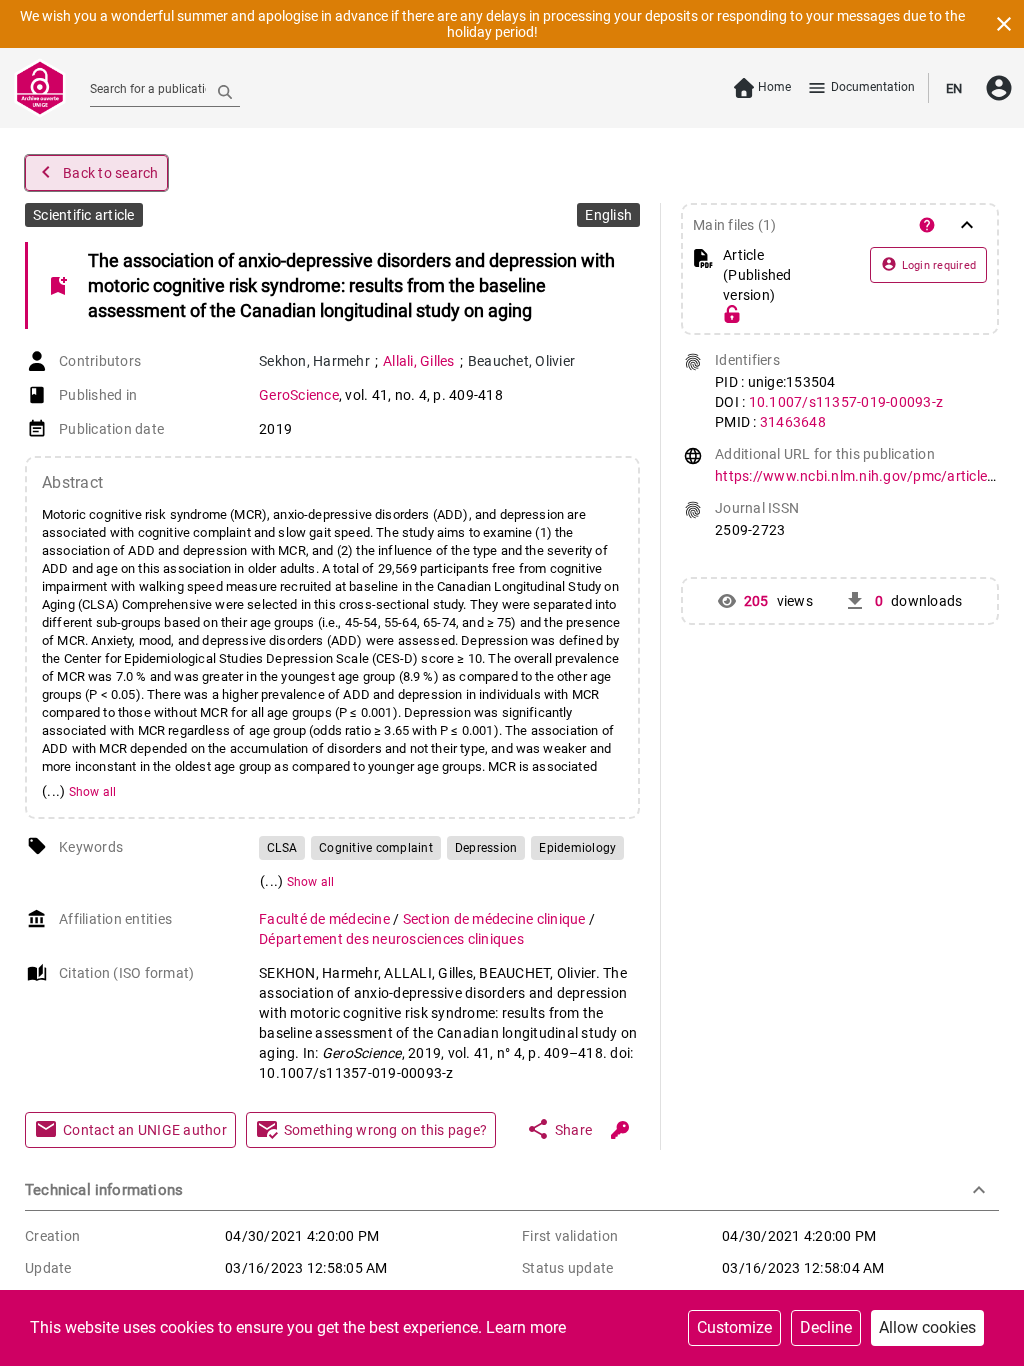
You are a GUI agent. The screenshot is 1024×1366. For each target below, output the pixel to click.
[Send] (225, 91)
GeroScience (299, 395)
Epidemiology (577, 848)
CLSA (282, 848)
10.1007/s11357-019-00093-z (846, 402)
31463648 (793, 422)
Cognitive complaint (376, 848)
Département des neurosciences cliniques (391, 939)
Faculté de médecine (326, 919)
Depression (486, 848)
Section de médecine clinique (496, 919)
